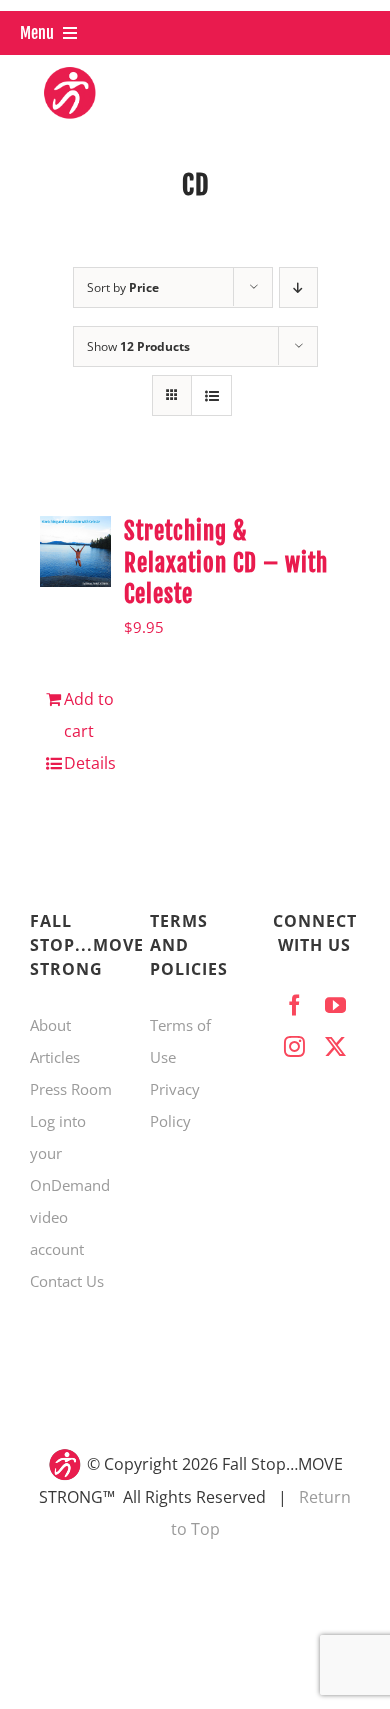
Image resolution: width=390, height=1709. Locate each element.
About (50, 1025)
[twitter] (335, 1046)
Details (90, 763)
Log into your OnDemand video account (70, 1185)
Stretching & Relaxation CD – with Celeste (226, 563)
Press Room (71, 1089)
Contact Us (67, 1281)
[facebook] (294, 1005)
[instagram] (294, 1046)
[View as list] (211, 395)
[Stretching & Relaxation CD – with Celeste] (75, 551)
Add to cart (89, 715)
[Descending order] (298, 287)
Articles (55, 1057)
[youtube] (335, 1005)
